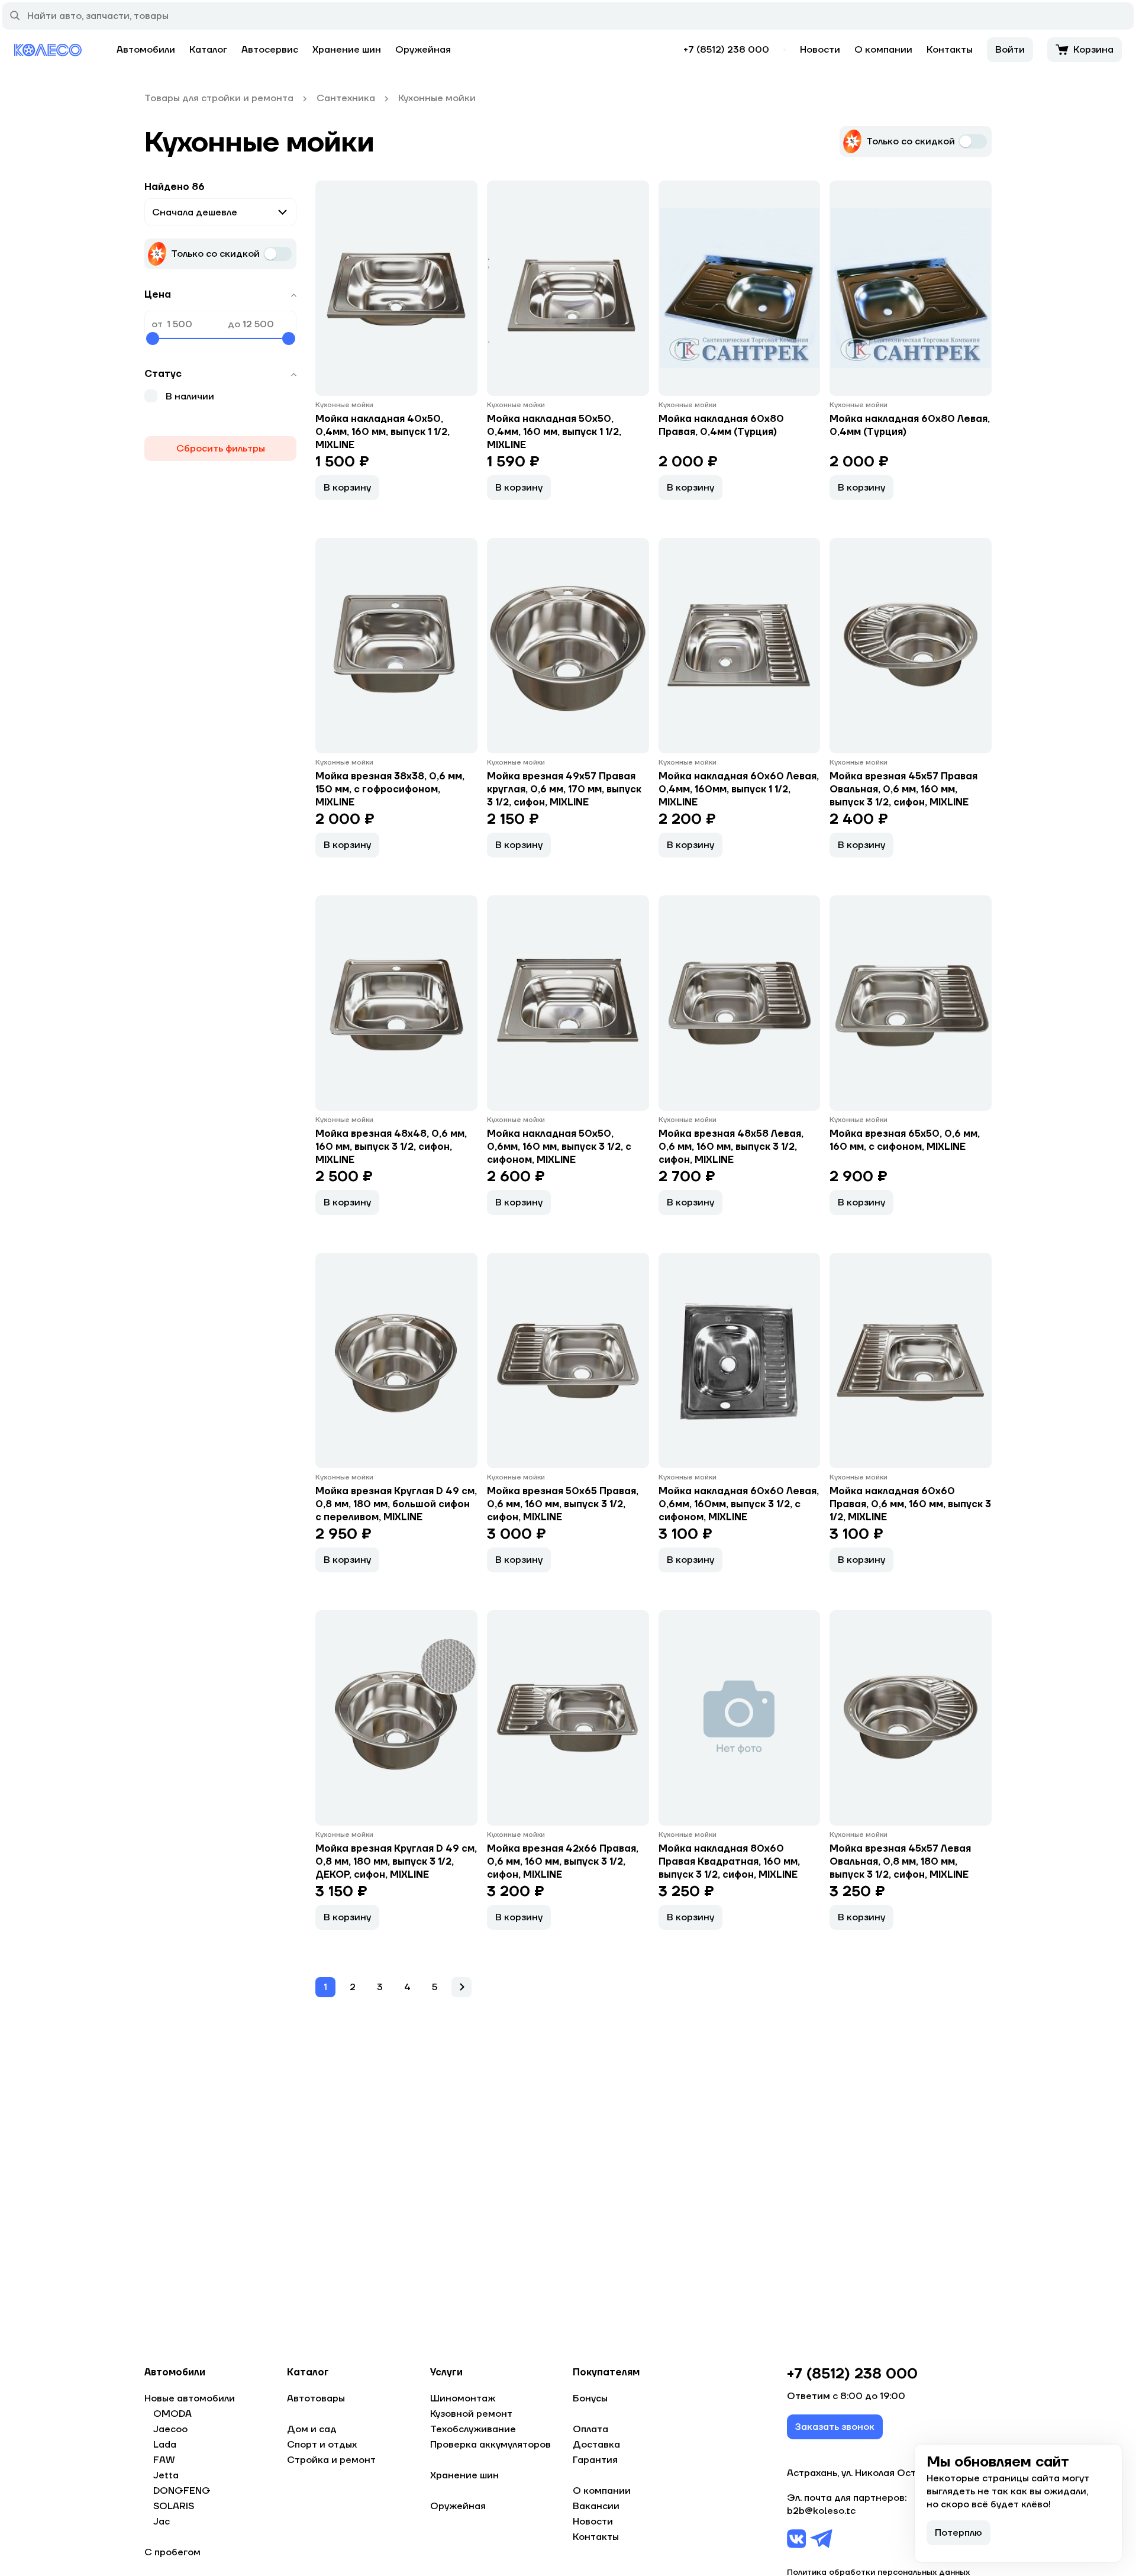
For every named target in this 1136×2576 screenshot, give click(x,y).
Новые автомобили (190, 2398)
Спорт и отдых (322, 2445)
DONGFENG (182, 2491)
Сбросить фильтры (221, 449)
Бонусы (590, 2398)
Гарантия (595, 2460)
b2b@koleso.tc (821, 2511)
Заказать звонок (835, 2427)
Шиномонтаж (463, 2398)
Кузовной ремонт (471, 2414)
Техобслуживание (473, 2429)
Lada (165, 2445)
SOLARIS (174, 2506)
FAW (164, 2460)
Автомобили (146, 50)
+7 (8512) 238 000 (726, 50)
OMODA (172, 2414)
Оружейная (423, 50)
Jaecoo (170, 2429)
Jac (162, 2522)
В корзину (347, 488)
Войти (1010, 50)
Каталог (208, 50)
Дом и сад (312, 2429)
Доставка (596, 2445)
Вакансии (596, 2506)
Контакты (950, 50)
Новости (820, 50)
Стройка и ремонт (331, 2460)
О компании (883, 50)
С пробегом (172, 2552)
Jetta (166, 2475)
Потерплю (958, 2533)
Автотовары (316, 2398)
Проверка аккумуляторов (490, 2445)
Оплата (590, 2429)
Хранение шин (347, 50)
